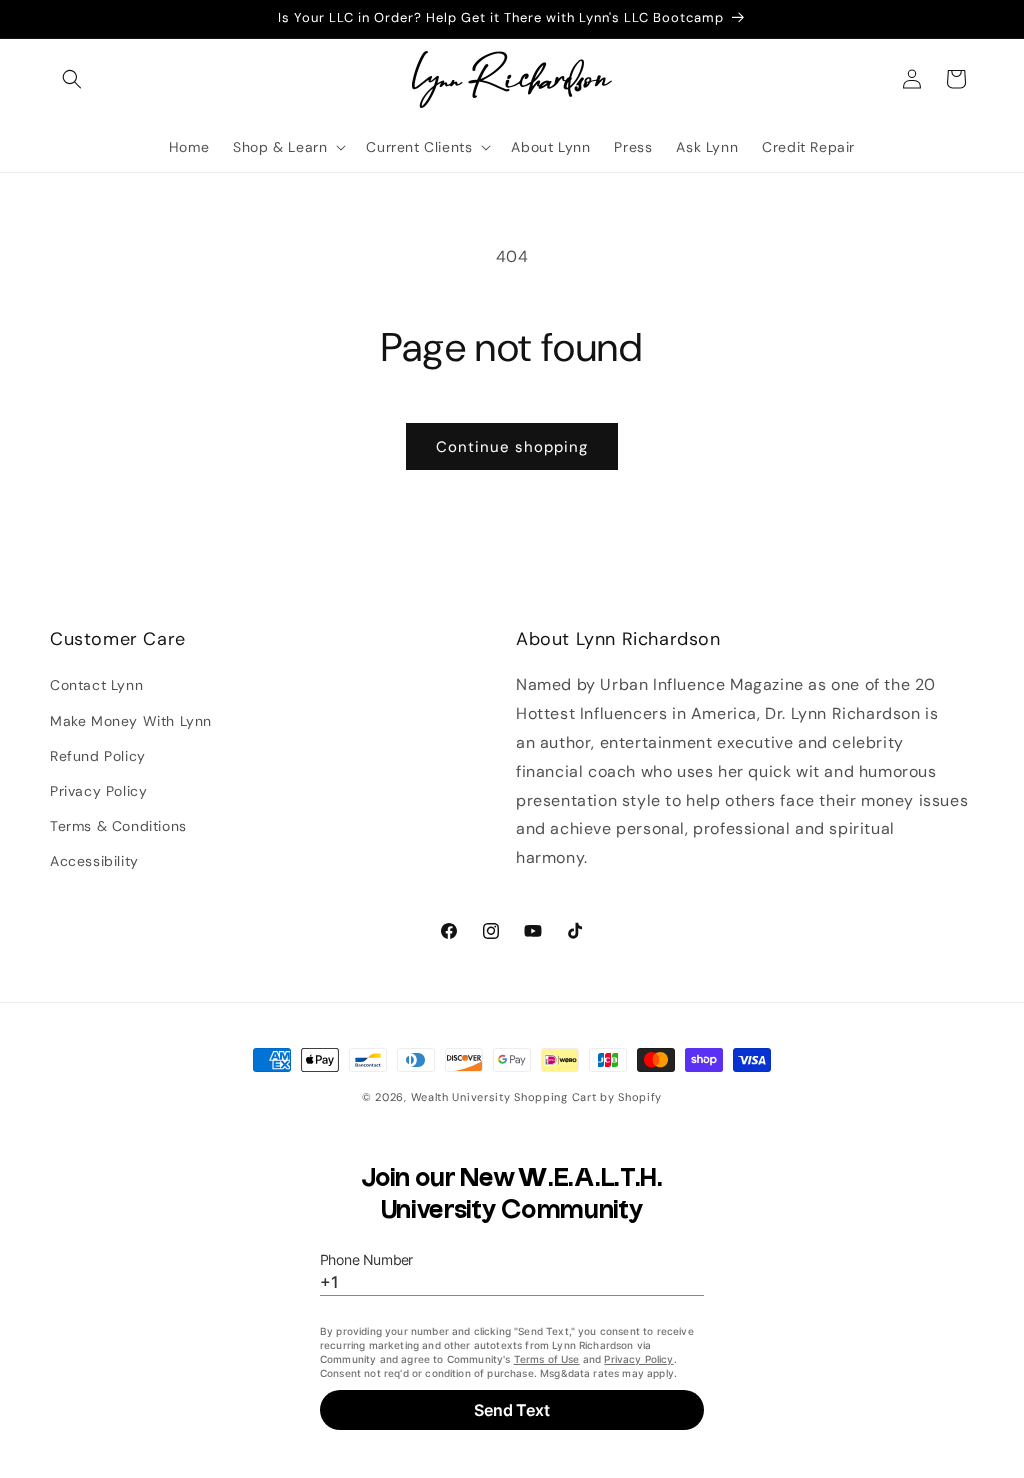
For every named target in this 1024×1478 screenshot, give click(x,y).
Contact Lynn (96, 685)
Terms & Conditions (118, 826)
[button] (72, 79)
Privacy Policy (98, 791)
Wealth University (461, 1097)
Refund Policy (98, 756)
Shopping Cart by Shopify (588, 1097)
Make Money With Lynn (131, 721)
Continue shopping (512, 447)
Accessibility (94, 861)
